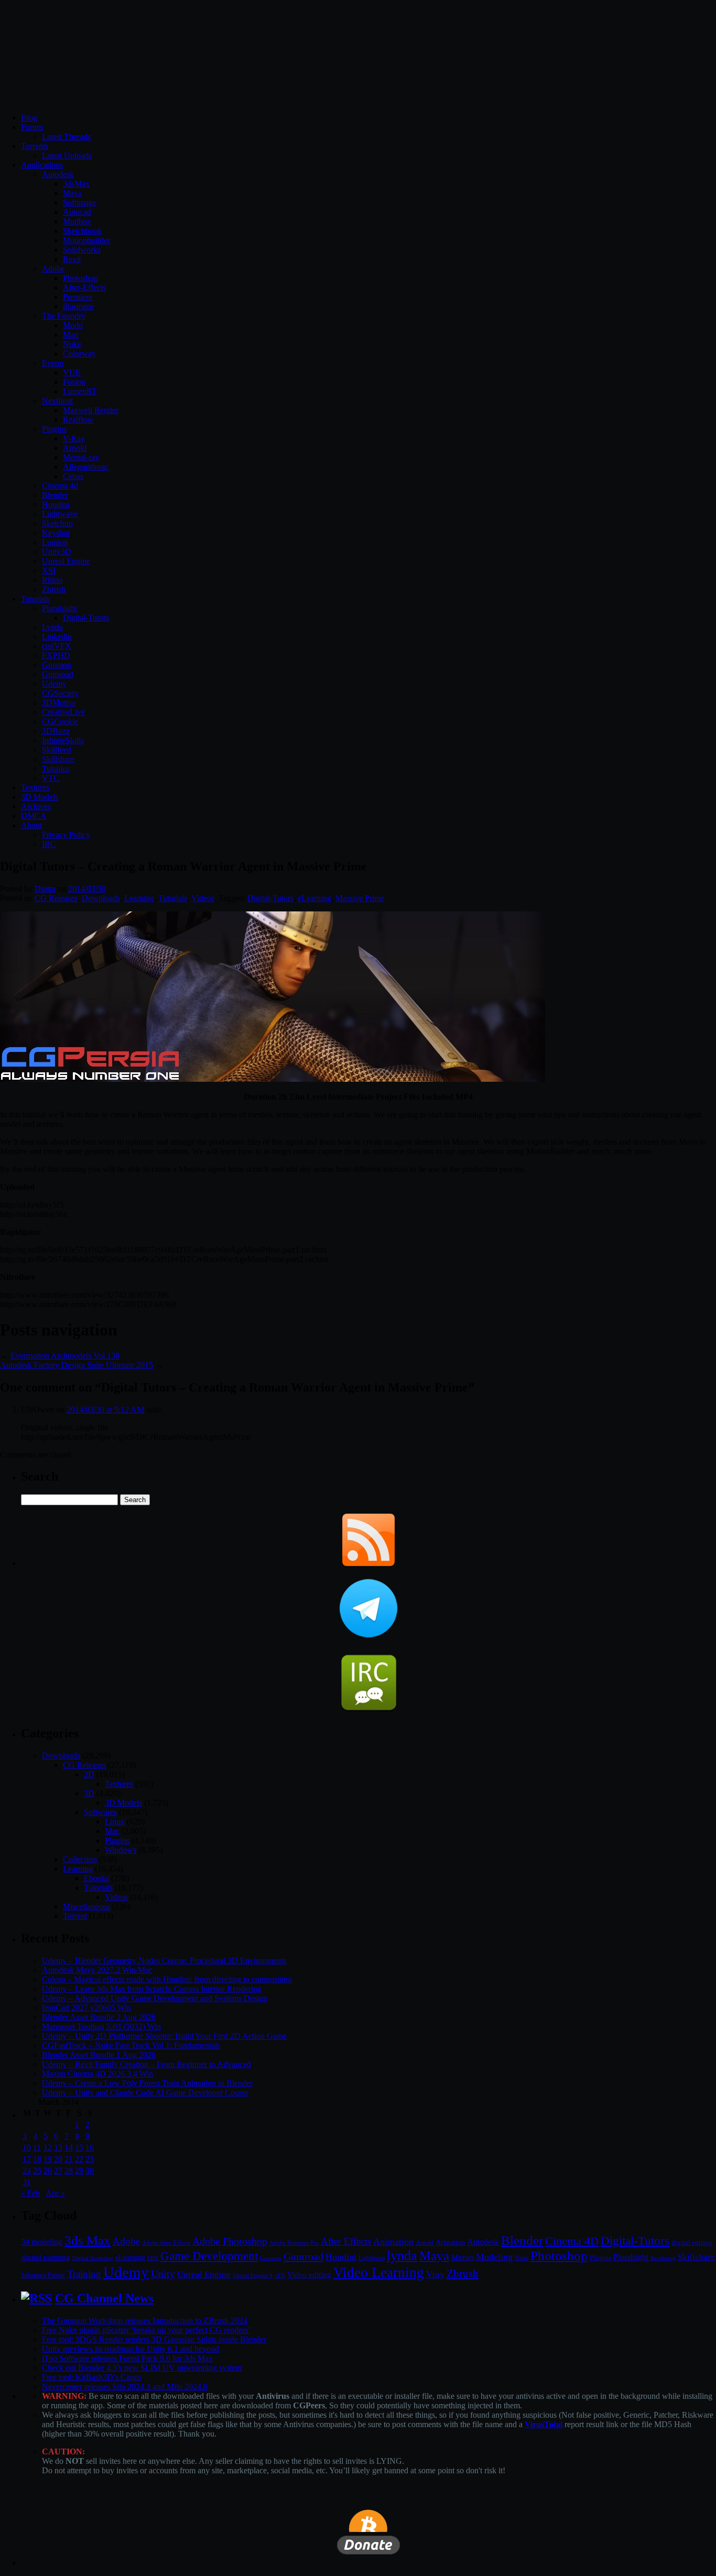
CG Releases (56, 898)
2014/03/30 (87, 889)
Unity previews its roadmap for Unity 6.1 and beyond (131, 2349)
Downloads (101, 898)
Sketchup (57, 523)
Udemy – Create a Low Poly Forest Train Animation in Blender (147, 2083)
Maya (72, 193)
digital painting (46, 2257)
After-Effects (84, 287)
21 (69, 2159)
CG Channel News (104, 2298)
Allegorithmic (86, 467)
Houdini (56, 504)
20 (58, 2159)
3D (89, 1793)
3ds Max (88, 2240)
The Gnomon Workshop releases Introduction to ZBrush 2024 (145, 2320)
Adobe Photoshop (230, 2241)
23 (90, 2159)
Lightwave (60, 514)
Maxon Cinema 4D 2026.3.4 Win (97, 2074)
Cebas (73, 476)
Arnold (75, 448)
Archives (36, 806)
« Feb (30, 2193)
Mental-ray (81, 457)
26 (48, 2171)
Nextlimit (57, 401)
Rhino (52, 580)
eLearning (314, 898)
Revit (72, 259)
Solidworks (82, 250)
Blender (55, 495)
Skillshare (58, 759)
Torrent (75, 1916)
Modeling (494, 2257)
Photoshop (80, 278)
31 (27, 2182)
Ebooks (96, 1878)
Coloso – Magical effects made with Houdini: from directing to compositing (167, 1979)
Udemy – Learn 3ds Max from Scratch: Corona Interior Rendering (152, 1989)
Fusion (74, 382)
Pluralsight (59, 608)
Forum (32, 127)
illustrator (78, 306)
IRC (49, 844)
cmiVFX (57, 646)
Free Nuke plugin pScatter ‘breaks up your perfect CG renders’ (146, 2330)
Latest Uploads (67, 155)
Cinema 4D (572, 2241)
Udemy (54, 684)
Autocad (77, 212)
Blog (29, 118)
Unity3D (57, 552)
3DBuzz (56, 731)
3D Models (40, 797)
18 (37, 2159)
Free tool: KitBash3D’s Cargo (91, 2377)
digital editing (692, 2242)
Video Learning (379, 2273)
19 (48, 2159)
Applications (42, 165)
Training (84, 2274)
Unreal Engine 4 (253, 2275)
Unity (163, 2274)
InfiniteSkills (63, 740)
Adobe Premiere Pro (294, 2243)
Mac (112, 1831)
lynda (402, 2256)
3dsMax (76, 184)
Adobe (53, 269)
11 (37, 2148)
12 (48, 2148)
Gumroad (58, 674)
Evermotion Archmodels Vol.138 (65, 1356)
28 (69, 2171)
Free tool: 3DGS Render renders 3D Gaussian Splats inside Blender (154, 2339)
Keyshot (56, 533)
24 (27, 2171)
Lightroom (372, 2258)
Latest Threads (66, 137)
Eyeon (53, 363)
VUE (72, 372)
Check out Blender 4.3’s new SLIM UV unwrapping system (142, 2368)
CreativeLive (63, 712)
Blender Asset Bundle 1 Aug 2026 (99, 2055)
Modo (73, 325)
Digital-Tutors (86, 618)
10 (27, 2148)
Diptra (45, 889)
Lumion (55, 542)
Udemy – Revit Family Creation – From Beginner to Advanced (147, 2064)
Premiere (78, 297)
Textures (35, 787)
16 (90, 2148)
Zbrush (54, 589)
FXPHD (56, 655)
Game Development (209, 2256)
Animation (393, 2242)
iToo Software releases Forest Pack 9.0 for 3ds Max (127, 2358)
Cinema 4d (60, 486)
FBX (153, 2258)
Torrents (35, 146)
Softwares (100, 1812)
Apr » (55, 2193)
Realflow (78, 420)
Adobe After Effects (166, 2243)
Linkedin (57, 637)
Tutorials (35, 599)
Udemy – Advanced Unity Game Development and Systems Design (155, 1998)
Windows (121, 1850)
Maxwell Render (91, 410)
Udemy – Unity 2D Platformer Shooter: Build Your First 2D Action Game (164, 2036)
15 (79, 2148)
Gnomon (57, 665)
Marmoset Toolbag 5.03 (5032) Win (101, 2026)
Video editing (309, 2274)
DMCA (34, 816)
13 (58, 2148)
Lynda (52, 627)
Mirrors (463, 2258)
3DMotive (59, 703)
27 (58, 2171)
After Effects (346, 2241)
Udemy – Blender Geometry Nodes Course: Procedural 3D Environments (164, 1960)
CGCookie (60, 721)
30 (90, 2171)
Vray (435, 2274)
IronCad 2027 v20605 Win (86, 2008)
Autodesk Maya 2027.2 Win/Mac (97, 1970)
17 (27, 2159)
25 (37, 2171)
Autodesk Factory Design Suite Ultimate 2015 (77, 1365)
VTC (51, 778)
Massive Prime (360, 898)
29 (79, 2171)
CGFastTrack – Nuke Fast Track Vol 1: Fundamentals (131, 2045)
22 (79, 2159)
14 (69, 2148)
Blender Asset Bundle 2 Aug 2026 (99, 2017)
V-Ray (74, 438)
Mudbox (77, 221)
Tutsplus (56, 769)
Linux (115, 1822)
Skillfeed (57, 750)
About (31, 825)
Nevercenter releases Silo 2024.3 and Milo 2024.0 (125, 2387)
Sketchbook (83, 231)
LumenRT (80, 391)
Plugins (54, 429)
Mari (71, 335)
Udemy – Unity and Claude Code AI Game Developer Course (145, 2093)
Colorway (79, 354)
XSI (49, 570)
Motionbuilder (86, 240)
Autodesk (58, 174)
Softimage (80, 203)
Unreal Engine (66, 561)
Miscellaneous (86, 1906)
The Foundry (64, 316)
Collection (80, 1859)
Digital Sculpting (93, 2258)
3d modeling (42, 2242)
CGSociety (60, 693)
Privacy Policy (66, 835)
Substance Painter (43, 2275)
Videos (203, 898)
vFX (280, 2275)
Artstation (450, 2242)
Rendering (663, 2258)
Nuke (72, 344)
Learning (139, 898)
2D (89, 1774)
